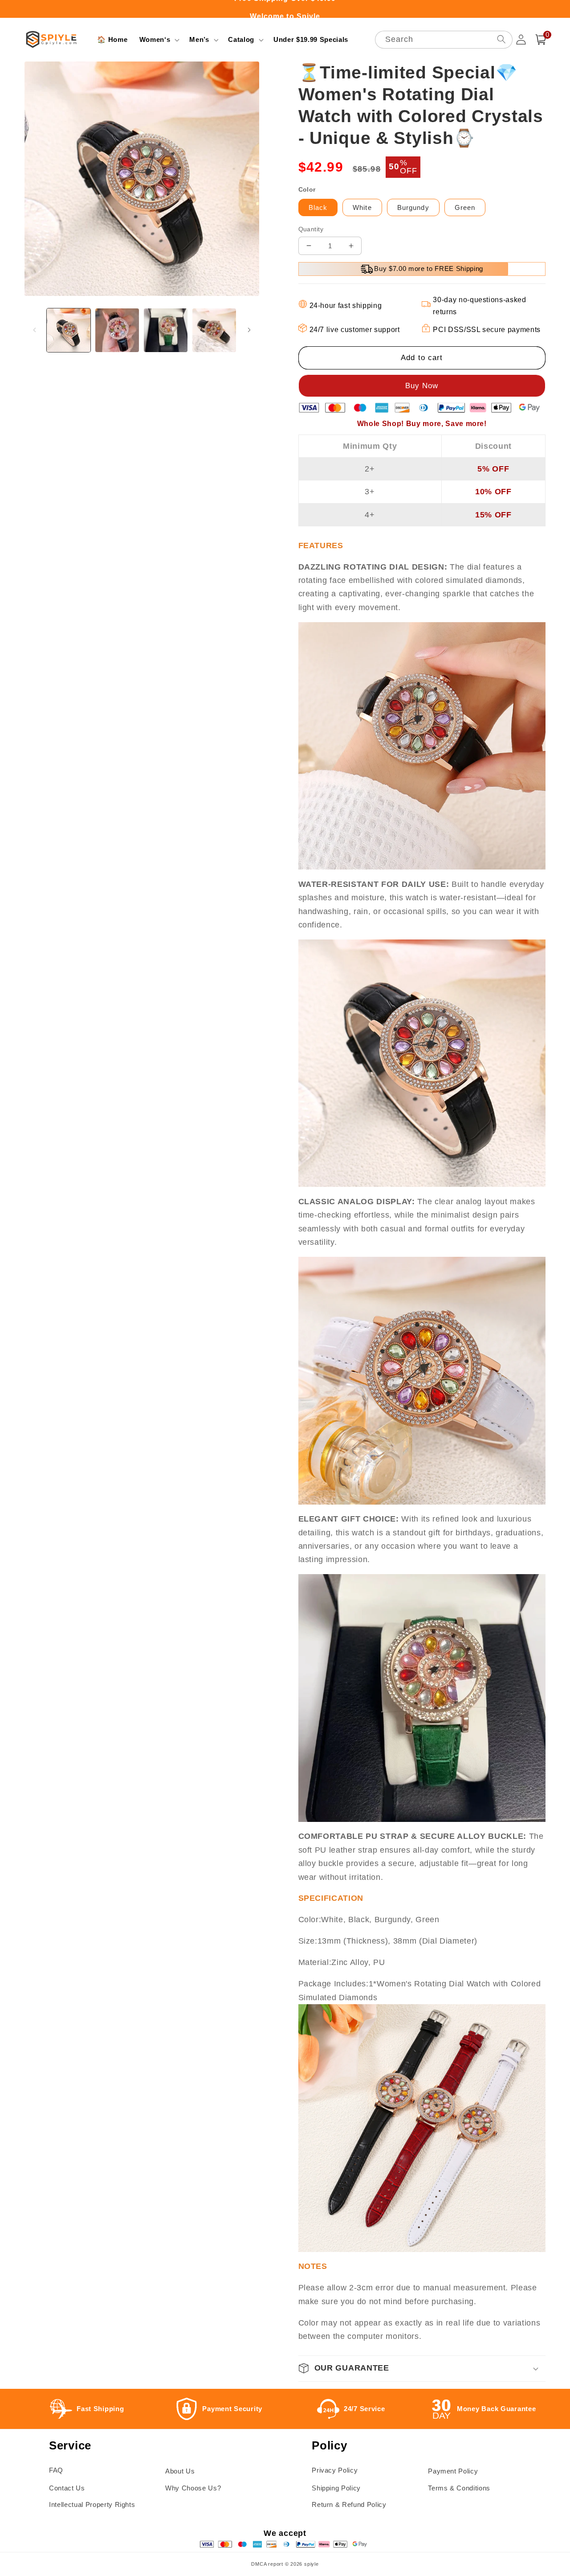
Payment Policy (453, 2471)
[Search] (501, 39)
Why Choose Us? (193, 2488)
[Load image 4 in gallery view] (214, 330)
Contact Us (67, 2488)
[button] (159, 40)
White (362, 207)
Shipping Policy (336, 2488)
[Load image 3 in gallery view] (166, 330)
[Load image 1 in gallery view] (69, 330)
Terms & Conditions (459, 2488)
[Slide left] (34, 330)
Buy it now (422, 386)
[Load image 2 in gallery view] (117, 330)
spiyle (311, 2564)
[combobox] (444, 40)
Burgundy (413, 207)
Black (318, 207)
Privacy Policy (335, 2470)
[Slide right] (249, 330)
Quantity (311, 229)
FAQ (56, 2470)
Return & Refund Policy (349, 2504)
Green (465, 207)
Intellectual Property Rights (92, 2504)
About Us (180, 2471)
